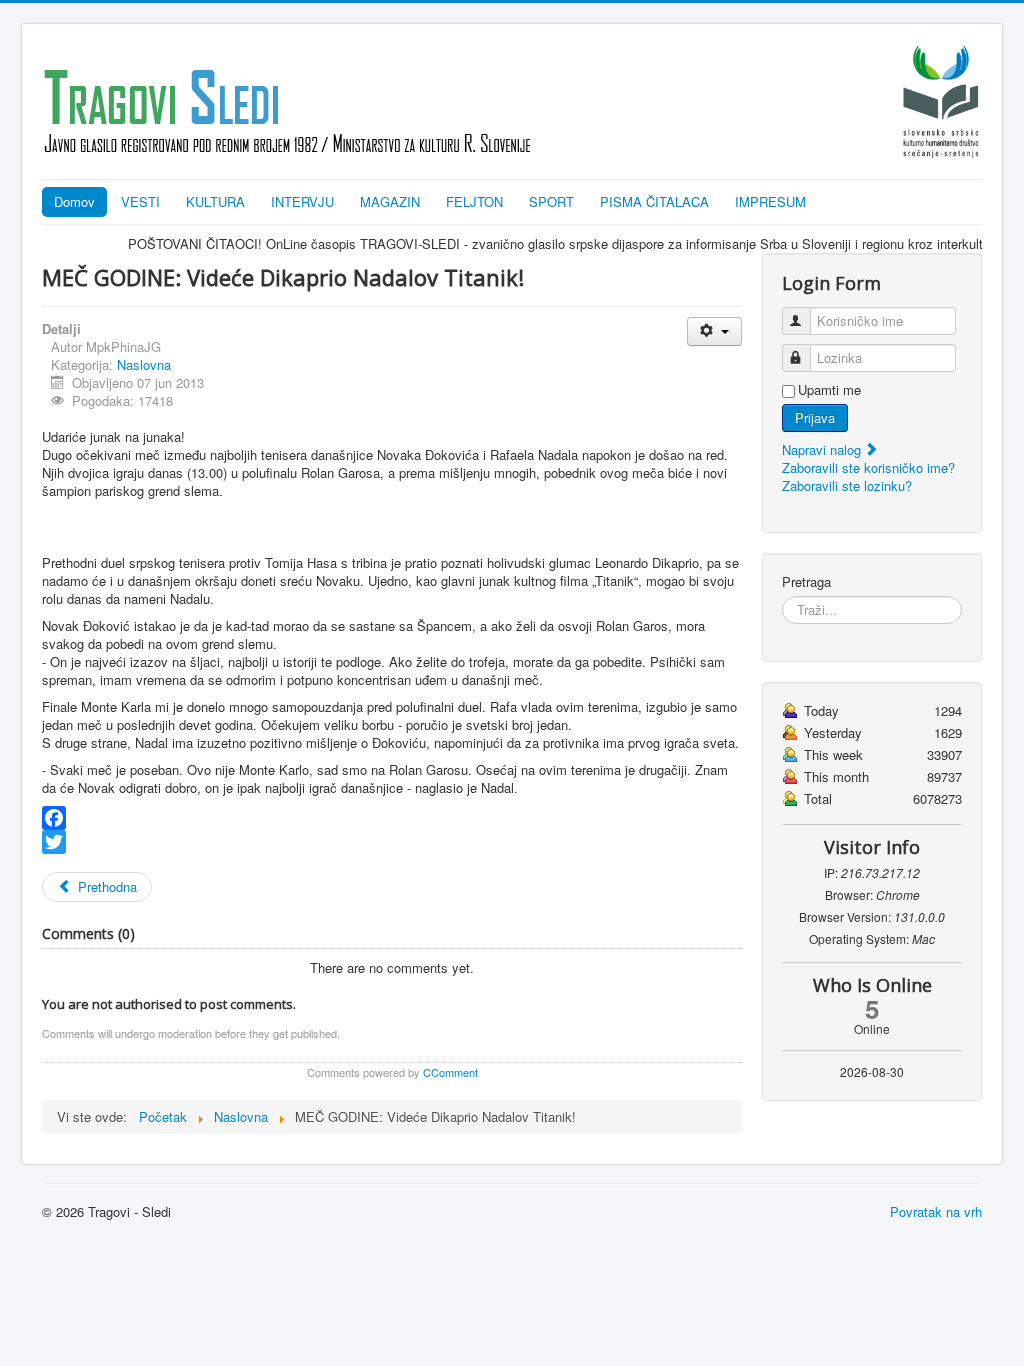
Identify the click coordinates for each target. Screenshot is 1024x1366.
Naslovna (144, 364)
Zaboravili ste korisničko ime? (868, 467)
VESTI (140, 201)
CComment (450, 1072)
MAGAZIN (390, 201)
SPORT (551, 201)
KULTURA (215, 201)
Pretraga (806, 582)
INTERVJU (302, 201)
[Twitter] (392, 842)
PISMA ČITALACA (654, 201)
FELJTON (474, 201)
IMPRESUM (770, 201)
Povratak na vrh (936, 1211)
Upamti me (829, 390)
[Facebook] (392, 818)
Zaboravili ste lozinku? (847, 485)
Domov (74, 201)
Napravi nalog (823, 449)
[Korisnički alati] (714, 331)
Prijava (815, 417)
